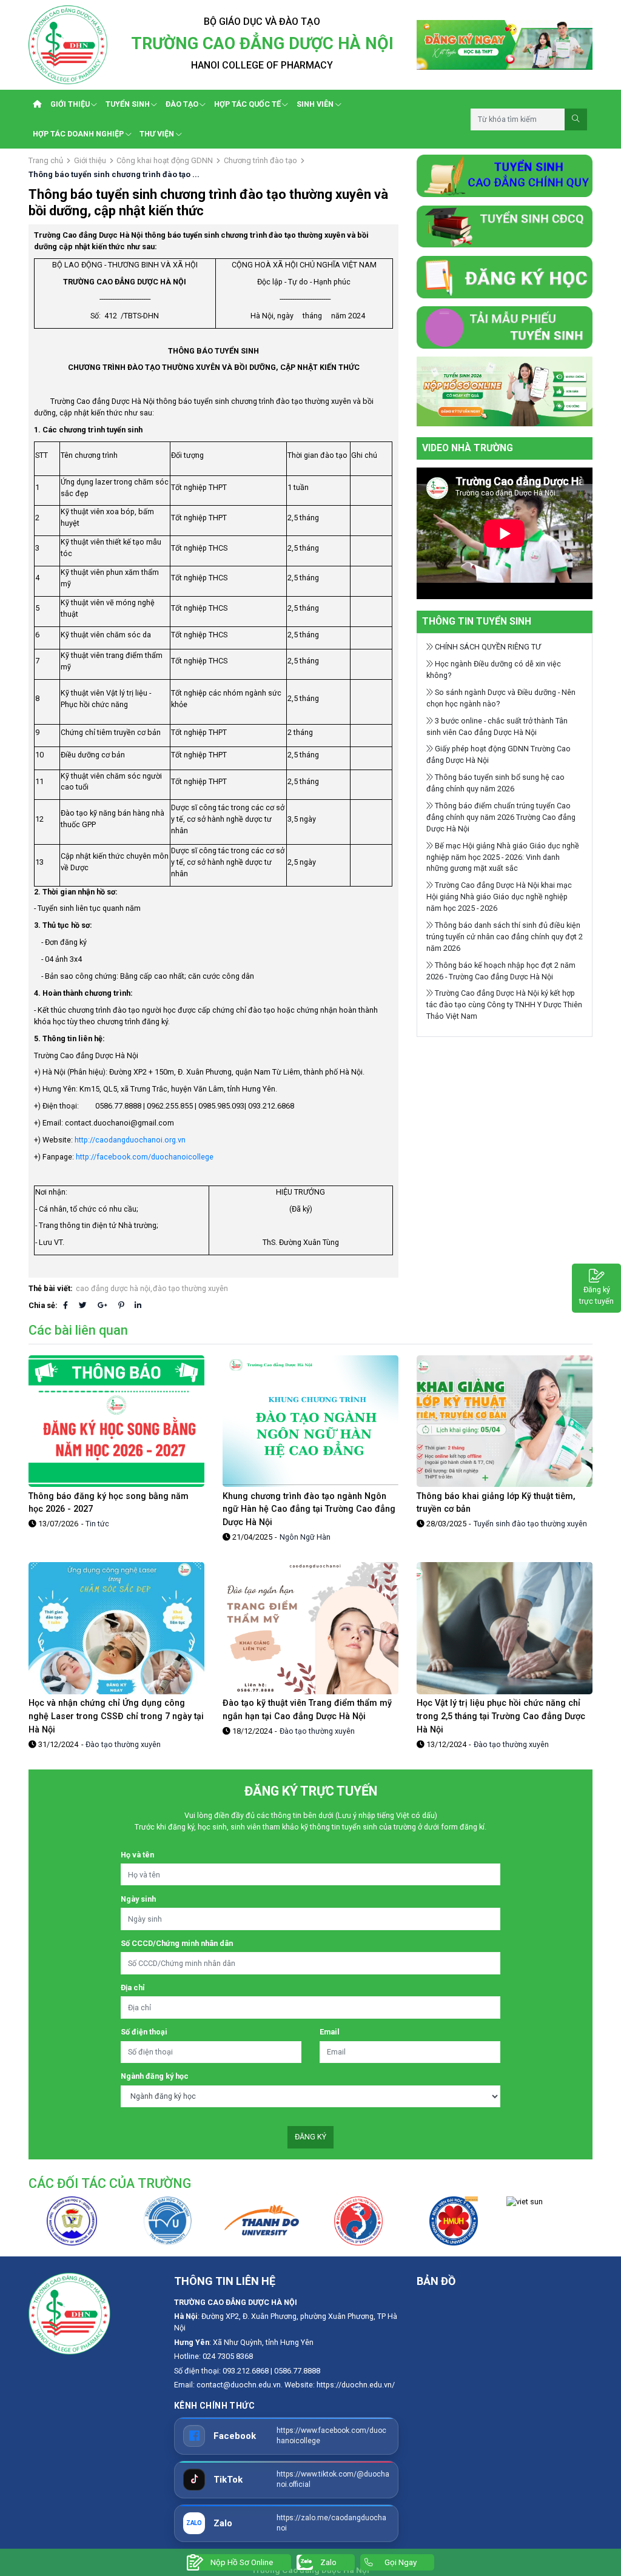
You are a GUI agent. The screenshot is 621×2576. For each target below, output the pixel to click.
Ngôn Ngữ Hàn (305, 1537)
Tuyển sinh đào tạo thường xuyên (530, 1524)
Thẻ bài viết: (51, 1288)
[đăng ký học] (505, 276)
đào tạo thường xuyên (190, 1288)
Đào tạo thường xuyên (123, 1744)
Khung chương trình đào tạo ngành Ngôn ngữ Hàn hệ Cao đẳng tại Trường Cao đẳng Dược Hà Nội (309, 1509)
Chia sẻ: (43, 1305)
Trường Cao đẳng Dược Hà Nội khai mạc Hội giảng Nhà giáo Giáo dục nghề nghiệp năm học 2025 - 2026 (499, 897)
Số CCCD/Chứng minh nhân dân (177, 1943)
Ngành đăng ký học (155, 2076)
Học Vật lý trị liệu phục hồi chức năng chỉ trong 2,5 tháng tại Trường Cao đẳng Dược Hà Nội (501, 1716)
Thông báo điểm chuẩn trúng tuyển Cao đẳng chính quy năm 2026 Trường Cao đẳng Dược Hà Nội (501, 817)
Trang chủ (46, 160)
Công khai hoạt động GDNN (165, 160)
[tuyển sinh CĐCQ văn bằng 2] (505, 226)
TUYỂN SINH (128, 104)
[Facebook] (65, 1305)
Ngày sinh (138, 1899)
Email (330, 2032)
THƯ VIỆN (157, 134)
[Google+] (102, 1305)
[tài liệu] (505, 327)
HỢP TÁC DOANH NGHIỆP (78, 134)
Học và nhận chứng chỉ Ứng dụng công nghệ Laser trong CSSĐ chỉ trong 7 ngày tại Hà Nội (116, 1716)
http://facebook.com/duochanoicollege (144, 1157)
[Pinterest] (121, 1305)
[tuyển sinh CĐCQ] (505, 175)
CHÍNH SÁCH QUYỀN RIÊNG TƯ (487, 647)
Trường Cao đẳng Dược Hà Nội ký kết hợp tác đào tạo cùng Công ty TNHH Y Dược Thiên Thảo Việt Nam (504, 1005)
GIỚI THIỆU (70, 104)
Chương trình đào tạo (260, 160)
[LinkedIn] (138, 1305)
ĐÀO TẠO (182, 104)
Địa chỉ (133, 1987)
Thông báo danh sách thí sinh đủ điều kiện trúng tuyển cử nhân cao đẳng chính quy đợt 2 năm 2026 (505, 937)
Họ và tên (137, 1855)
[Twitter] (83, 1305)
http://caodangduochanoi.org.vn (129, 1140)
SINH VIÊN (315, 104)
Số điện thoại (144, 2032)
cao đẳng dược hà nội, (114, 1288)
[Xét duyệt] (505, 391)
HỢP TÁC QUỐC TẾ (247, 104)
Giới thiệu (90, 160)
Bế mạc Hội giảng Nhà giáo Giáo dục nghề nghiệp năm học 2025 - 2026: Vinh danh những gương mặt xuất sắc (503, 857)
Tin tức (97, 1524)
